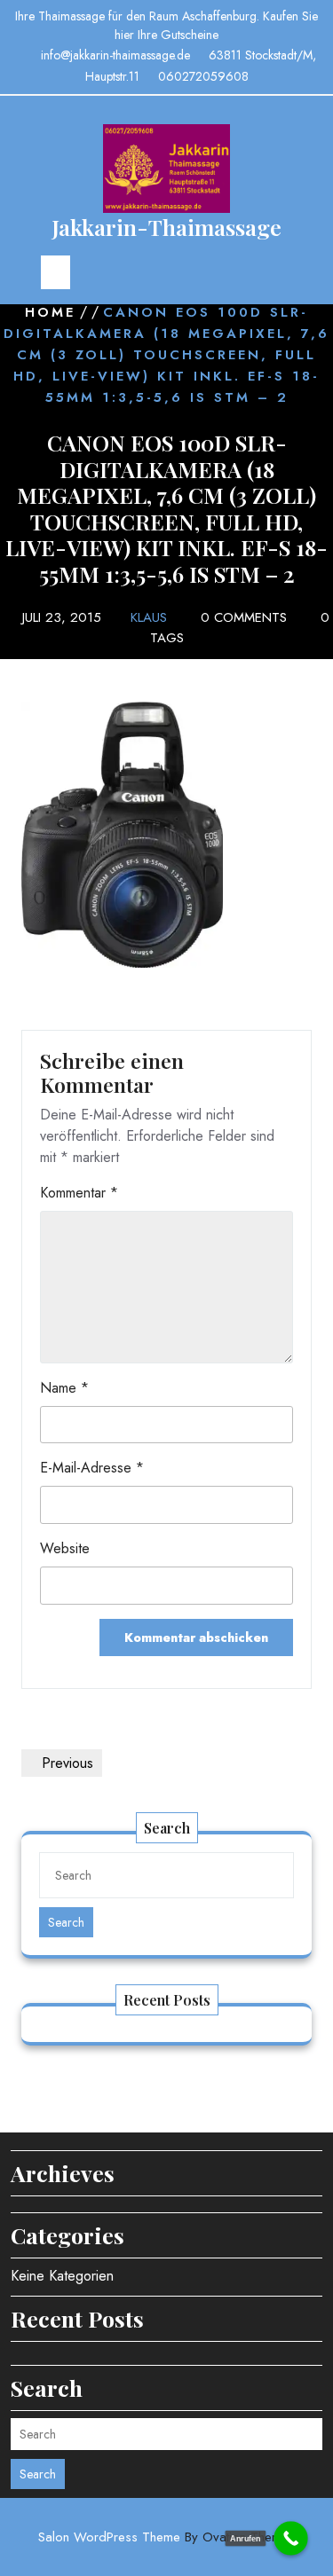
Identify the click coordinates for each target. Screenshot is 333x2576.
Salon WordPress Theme (166, 2537)
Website (65, 1548)
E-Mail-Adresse (92, 1468)
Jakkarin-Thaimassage (166, 227)
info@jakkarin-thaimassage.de (115, 55)
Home (50, 312)
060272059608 (203, 76)
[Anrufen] (291, 2538)
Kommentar (79, 1193)
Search (66, 1922)
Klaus (149, 617)
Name (64, 1388)
